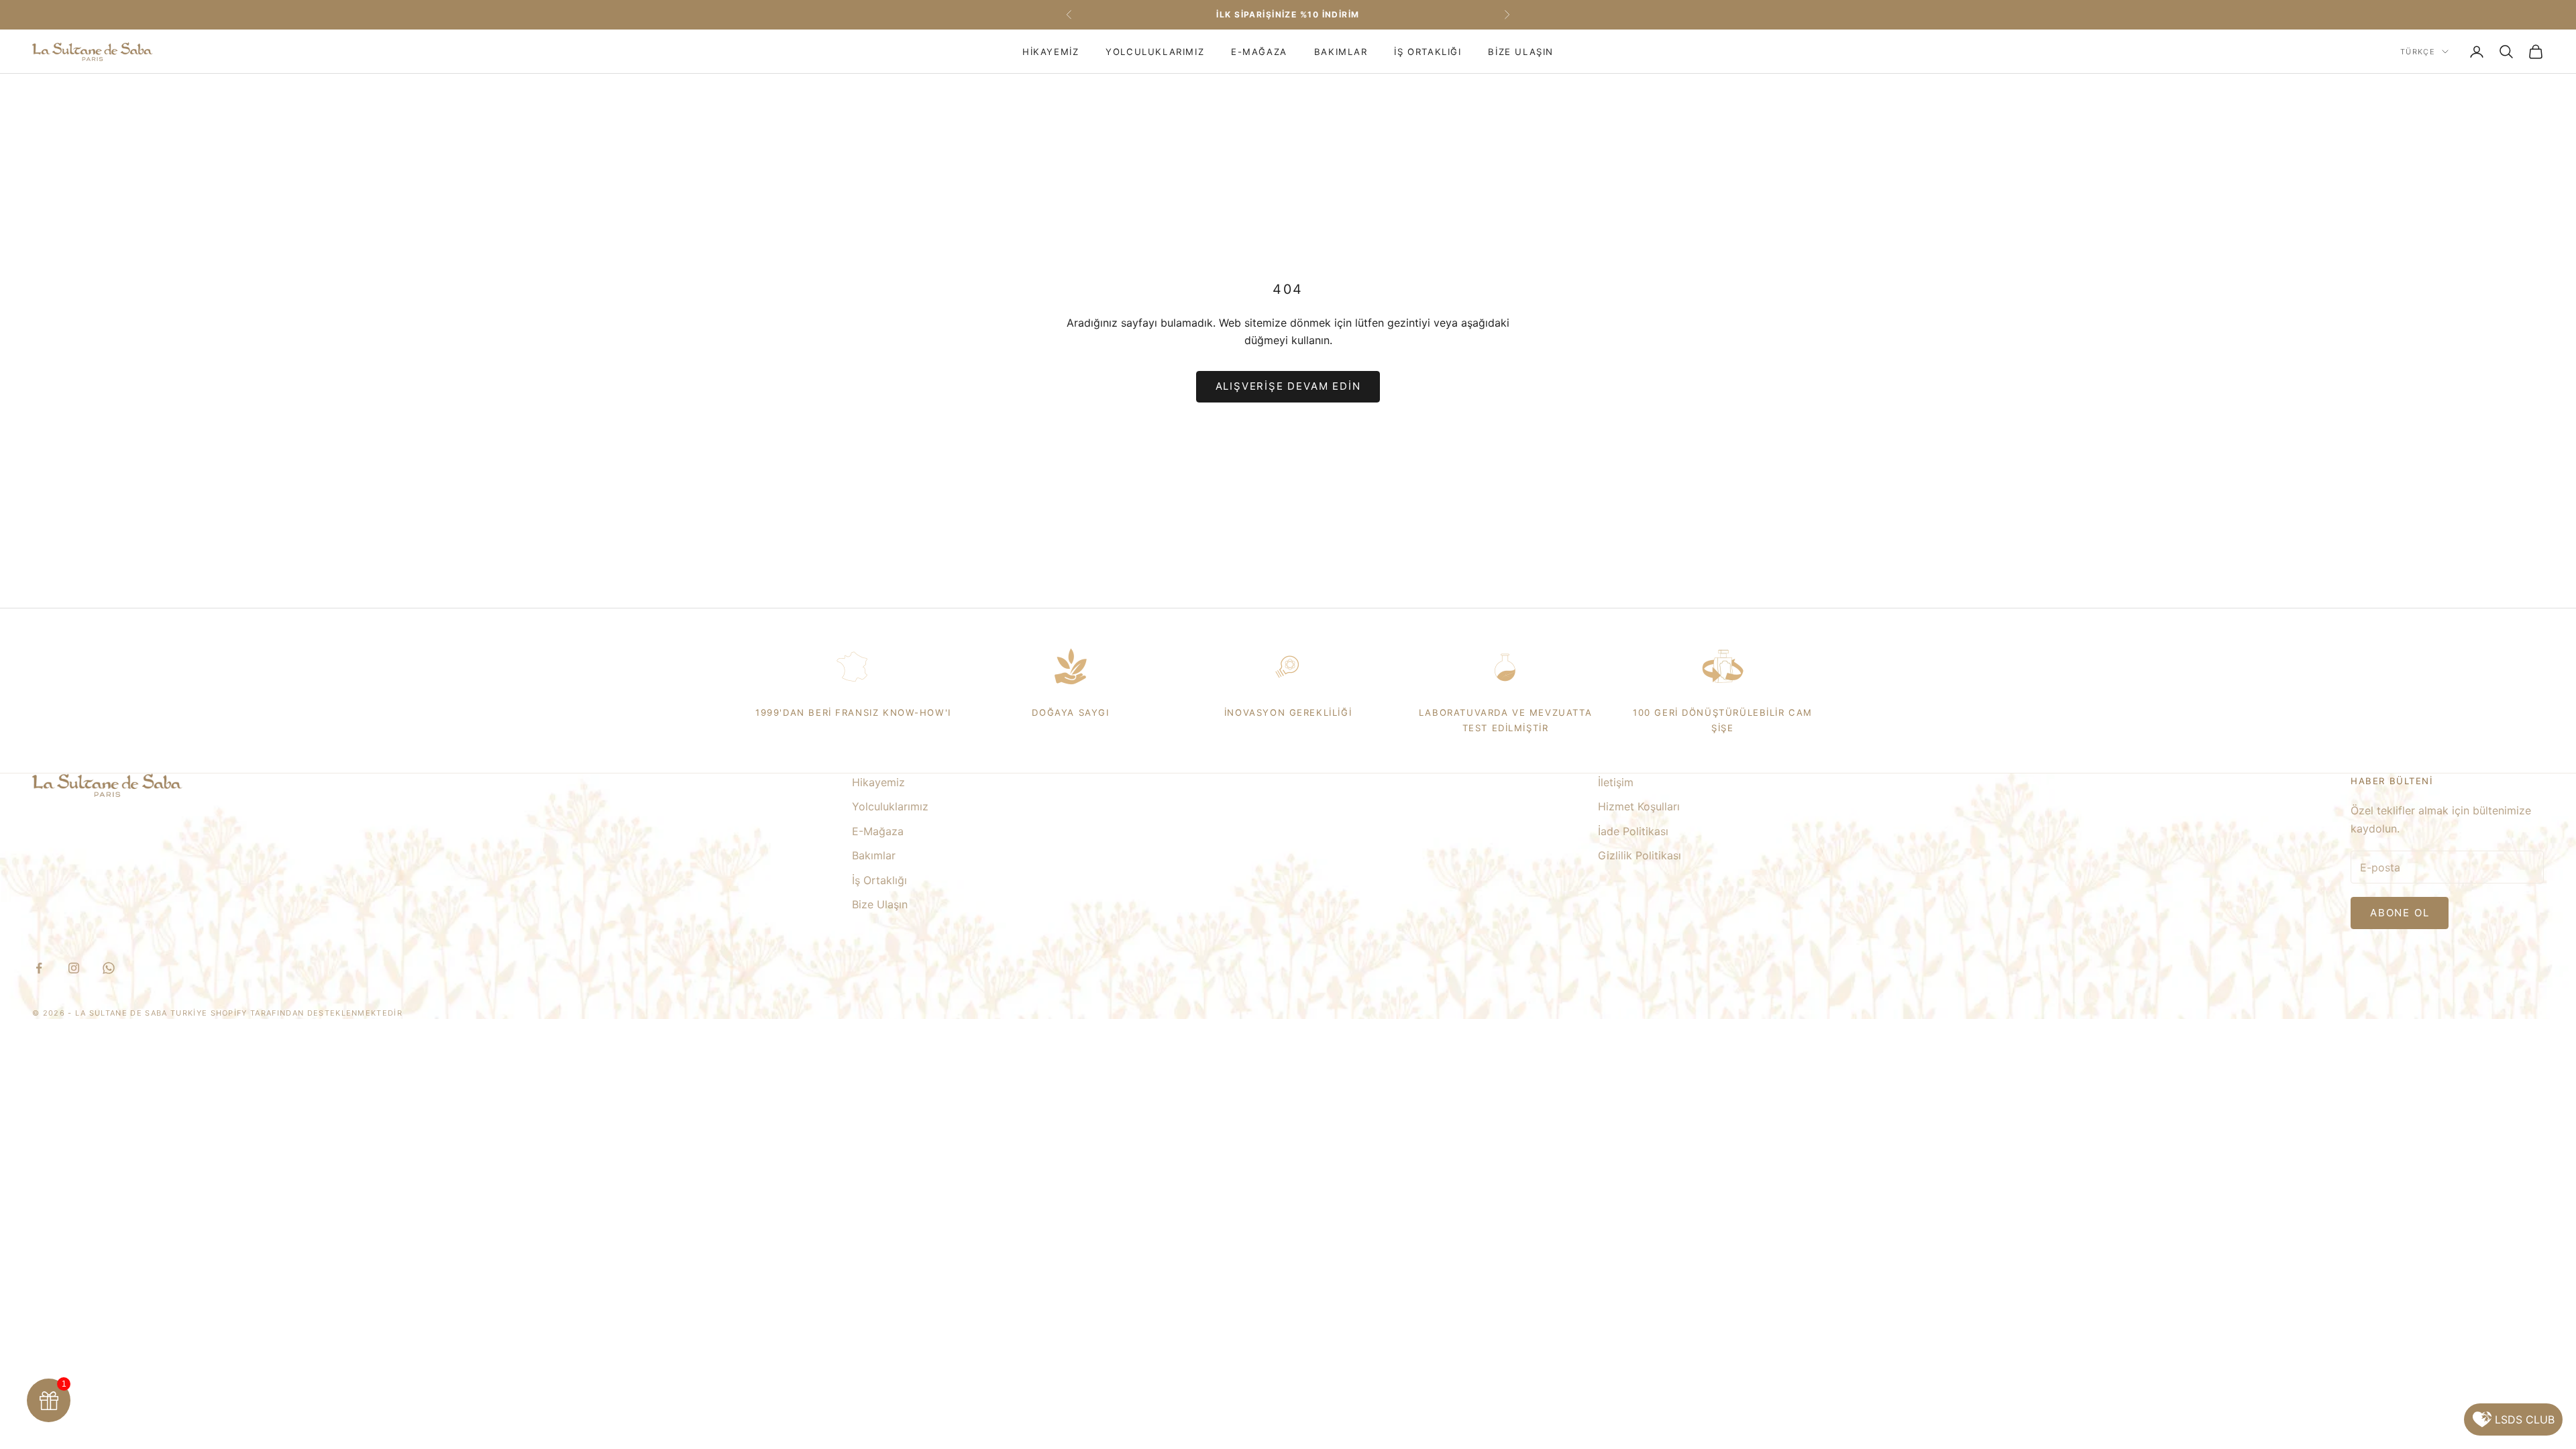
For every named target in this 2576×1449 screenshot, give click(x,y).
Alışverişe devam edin (1288, 386)
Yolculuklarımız (1155, 52)
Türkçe (2418, 52)
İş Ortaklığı (1428, 52)
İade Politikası (1633, 831)
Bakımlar (1341, 52)
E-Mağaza (1259, 52)
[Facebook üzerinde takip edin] (39, 968)
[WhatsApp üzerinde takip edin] (109, 968)
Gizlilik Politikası (1640, 855)
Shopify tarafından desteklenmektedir (307, 1013)
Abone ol (2400, 913)
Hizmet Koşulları (1639, 806)
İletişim (1616, 782)
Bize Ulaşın (1520, 52)
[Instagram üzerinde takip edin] (74, 968)
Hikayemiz (1051, 52)
